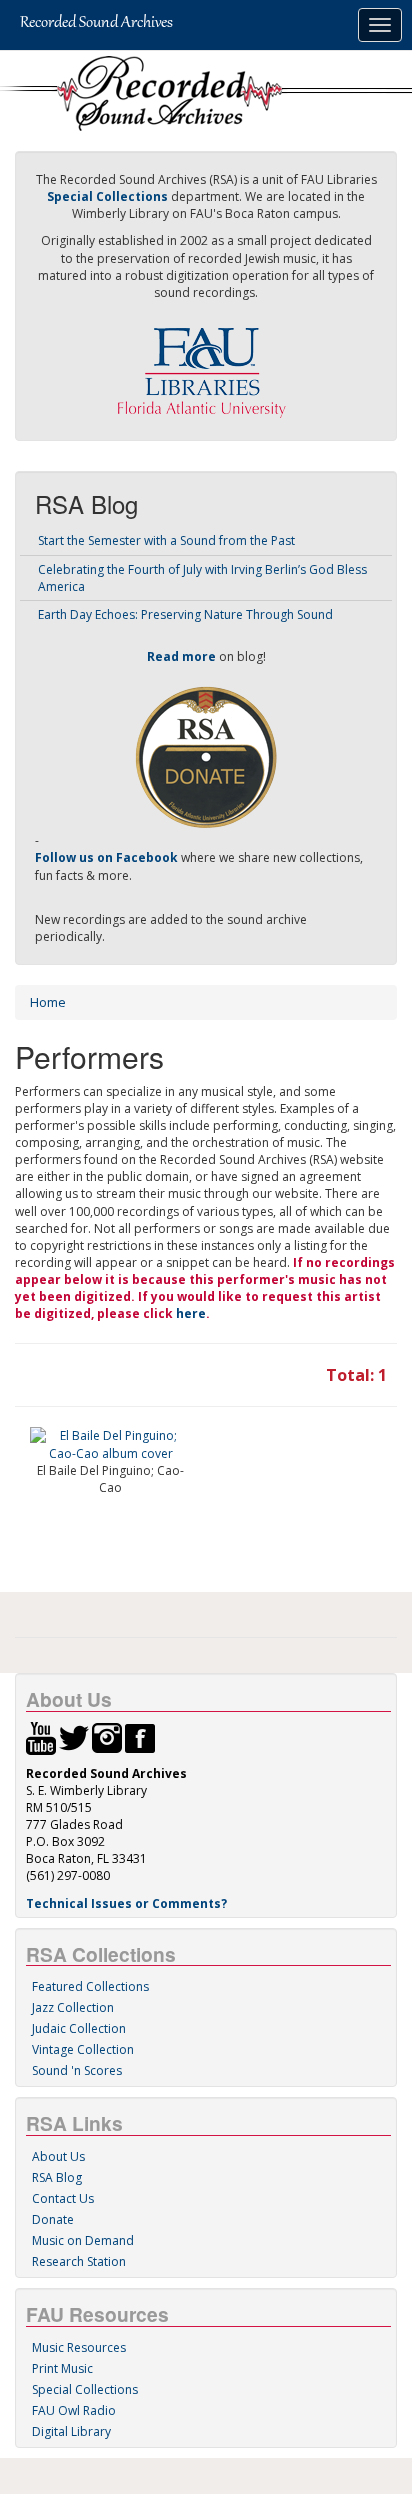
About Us (58, 2156)
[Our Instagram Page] (107, 1736)
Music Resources (79, 2347)
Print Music (62, 2368)
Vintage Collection (83, 2049)
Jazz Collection (73, 2007)
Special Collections (85, 2389)
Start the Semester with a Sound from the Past (166, 540)
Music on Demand (83, 2240)
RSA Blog (57, 2177)
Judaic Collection (79, 2028)
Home (48, 1002)
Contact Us (63, 2198)
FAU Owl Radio (74, 2410)
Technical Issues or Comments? (126, 1903)
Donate (53, 2219)
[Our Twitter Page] (74, 1736)
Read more (181, 656)
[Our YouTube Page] (41, 1736)
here (191, 1313)
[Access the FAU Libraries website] (206, 364)
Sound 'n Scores (77, 2070)
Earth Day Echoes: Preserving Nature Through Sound (185, 614)
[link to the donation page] (206, 755)
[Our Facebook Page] (140, 1736)
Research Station (79, 2261)
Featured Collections (90, 1986)
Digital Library (71, 2431)
